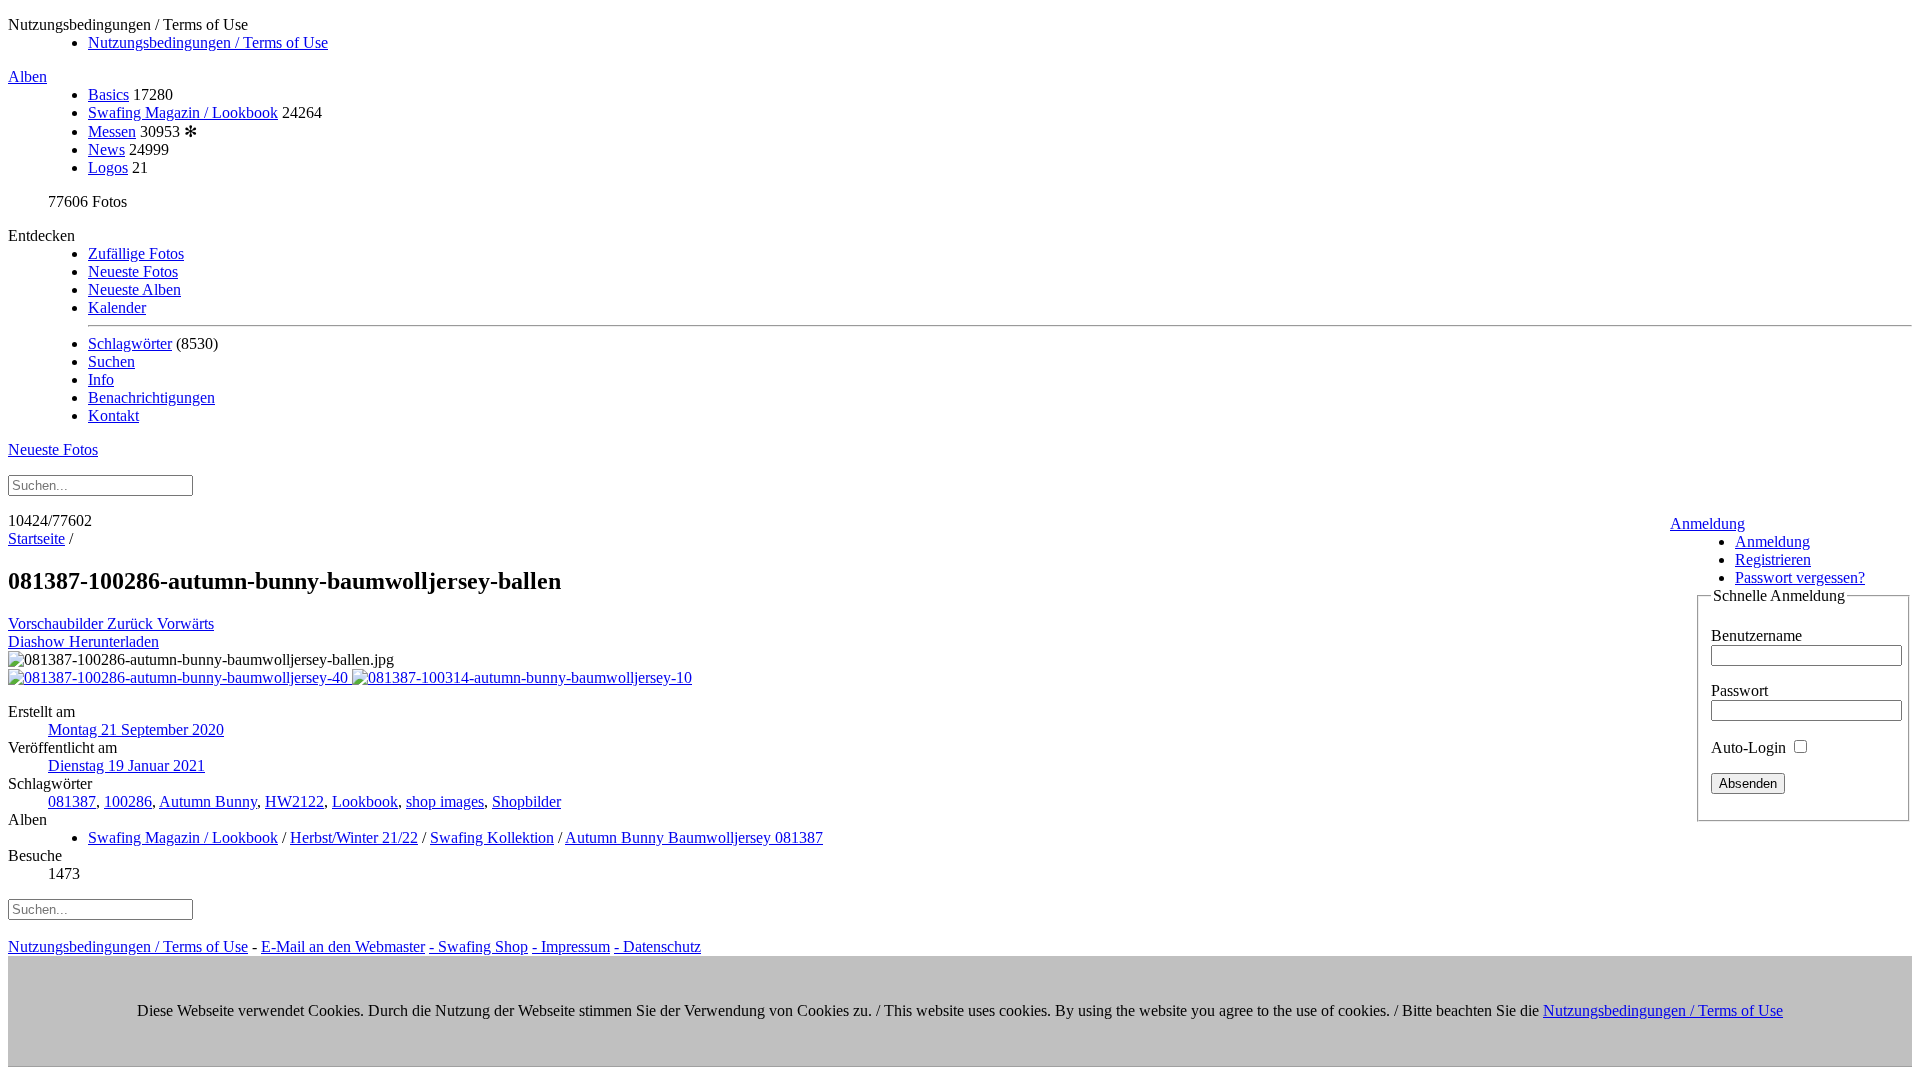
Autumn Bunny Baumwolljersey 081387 (694, 837)
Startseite (36, 538)
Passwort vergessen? (1800, 577)
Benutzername (1756, 635)
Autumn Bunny (208, 801)
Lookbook (365, 801)
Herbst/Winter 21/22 (354, 837)
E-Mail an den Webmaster (343, 946)
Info (101, 379)
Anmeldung (1707, 523)
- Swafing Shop (478, 946)
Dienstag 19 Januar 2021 (126, 765)
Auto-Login (1750, 747)
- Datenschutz (657, 946)
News (106, 149)
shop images (445, 801)
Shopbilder (526, 801)
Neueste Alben (134, 289)
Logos (108, 167)
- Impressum (571, 946)
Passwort (1739, 690)
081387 (72, 801)
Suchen (111, 361)
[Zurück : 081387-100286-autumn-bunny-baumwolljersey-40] (180, 677)
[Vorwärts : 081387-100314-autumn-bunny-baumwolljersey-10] (522, 677)
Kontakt (113, 415)
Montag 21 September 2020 (136, 729)
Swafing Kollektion (492, 837)
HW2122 (294, 801)
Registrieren (1773, 559)
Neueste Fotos (133, 271)
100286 (128, 801)
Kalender (117, 307)
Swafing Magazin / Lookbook (183, 112)
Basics (108, 94)
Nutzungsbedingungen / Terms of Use (208, 42)
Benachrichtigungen (151, 397)
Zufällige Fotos (136, 253)
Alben (27, 76)
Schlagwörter (130, 343)
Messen (112, 131)
